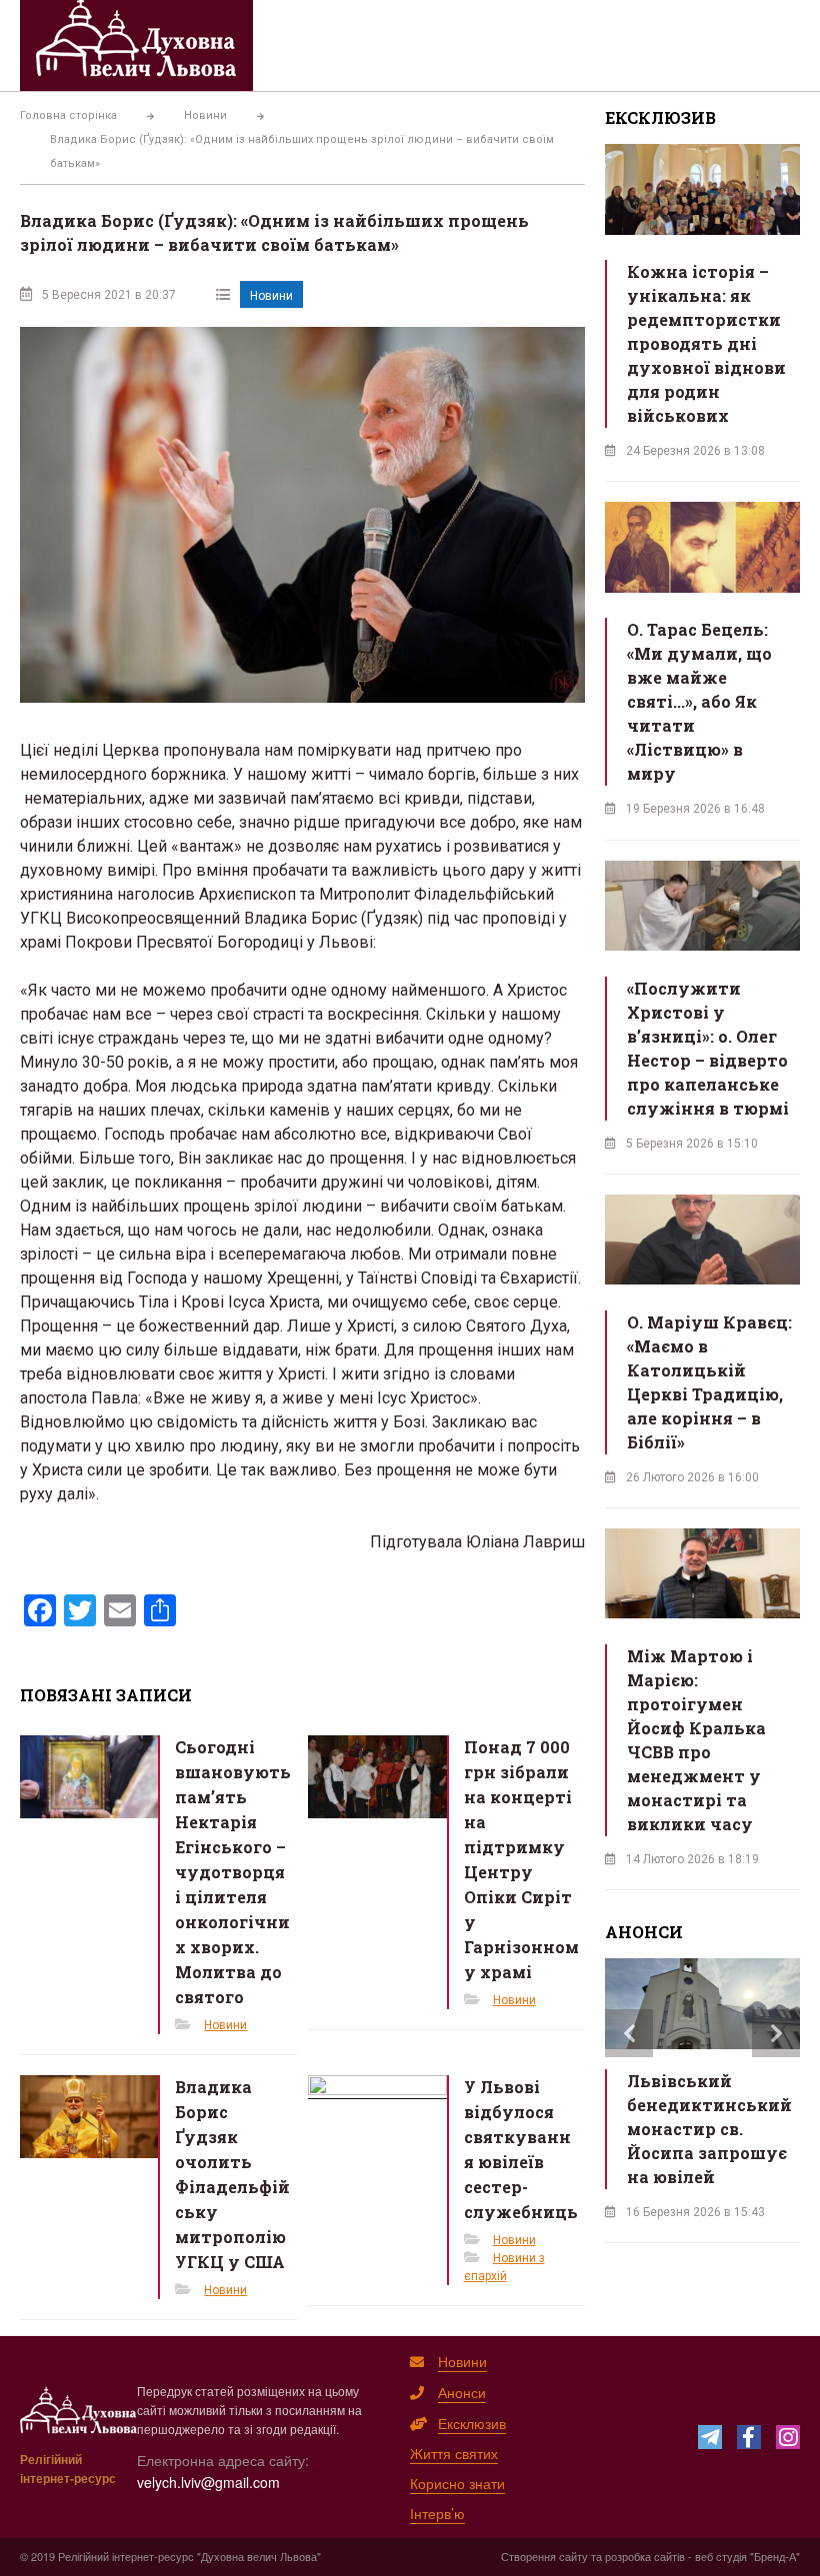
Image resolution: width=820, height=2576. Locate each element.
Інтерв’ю (437, 2513)
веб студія (721, 2556)
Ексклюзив (472, 2423)
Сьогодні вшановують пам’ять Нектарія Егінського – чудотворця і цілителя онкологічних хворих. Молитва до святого (233, 1872)
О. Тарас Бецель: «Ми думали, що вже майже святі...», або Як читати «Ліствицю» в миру (699, 701)
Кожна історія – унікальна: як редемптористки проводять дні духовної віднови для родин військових (706, 343)
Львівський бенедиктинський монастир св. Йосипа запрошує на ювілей (709, 2129)
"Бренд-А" (775, 2556)
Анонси (462, 2392)
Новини (271, 296)
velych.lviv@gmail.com (208, 2482)
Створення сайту (544, 2556)
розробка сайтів (645, 2556)
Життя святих (454, 2453)
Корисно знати (457, 2483)
